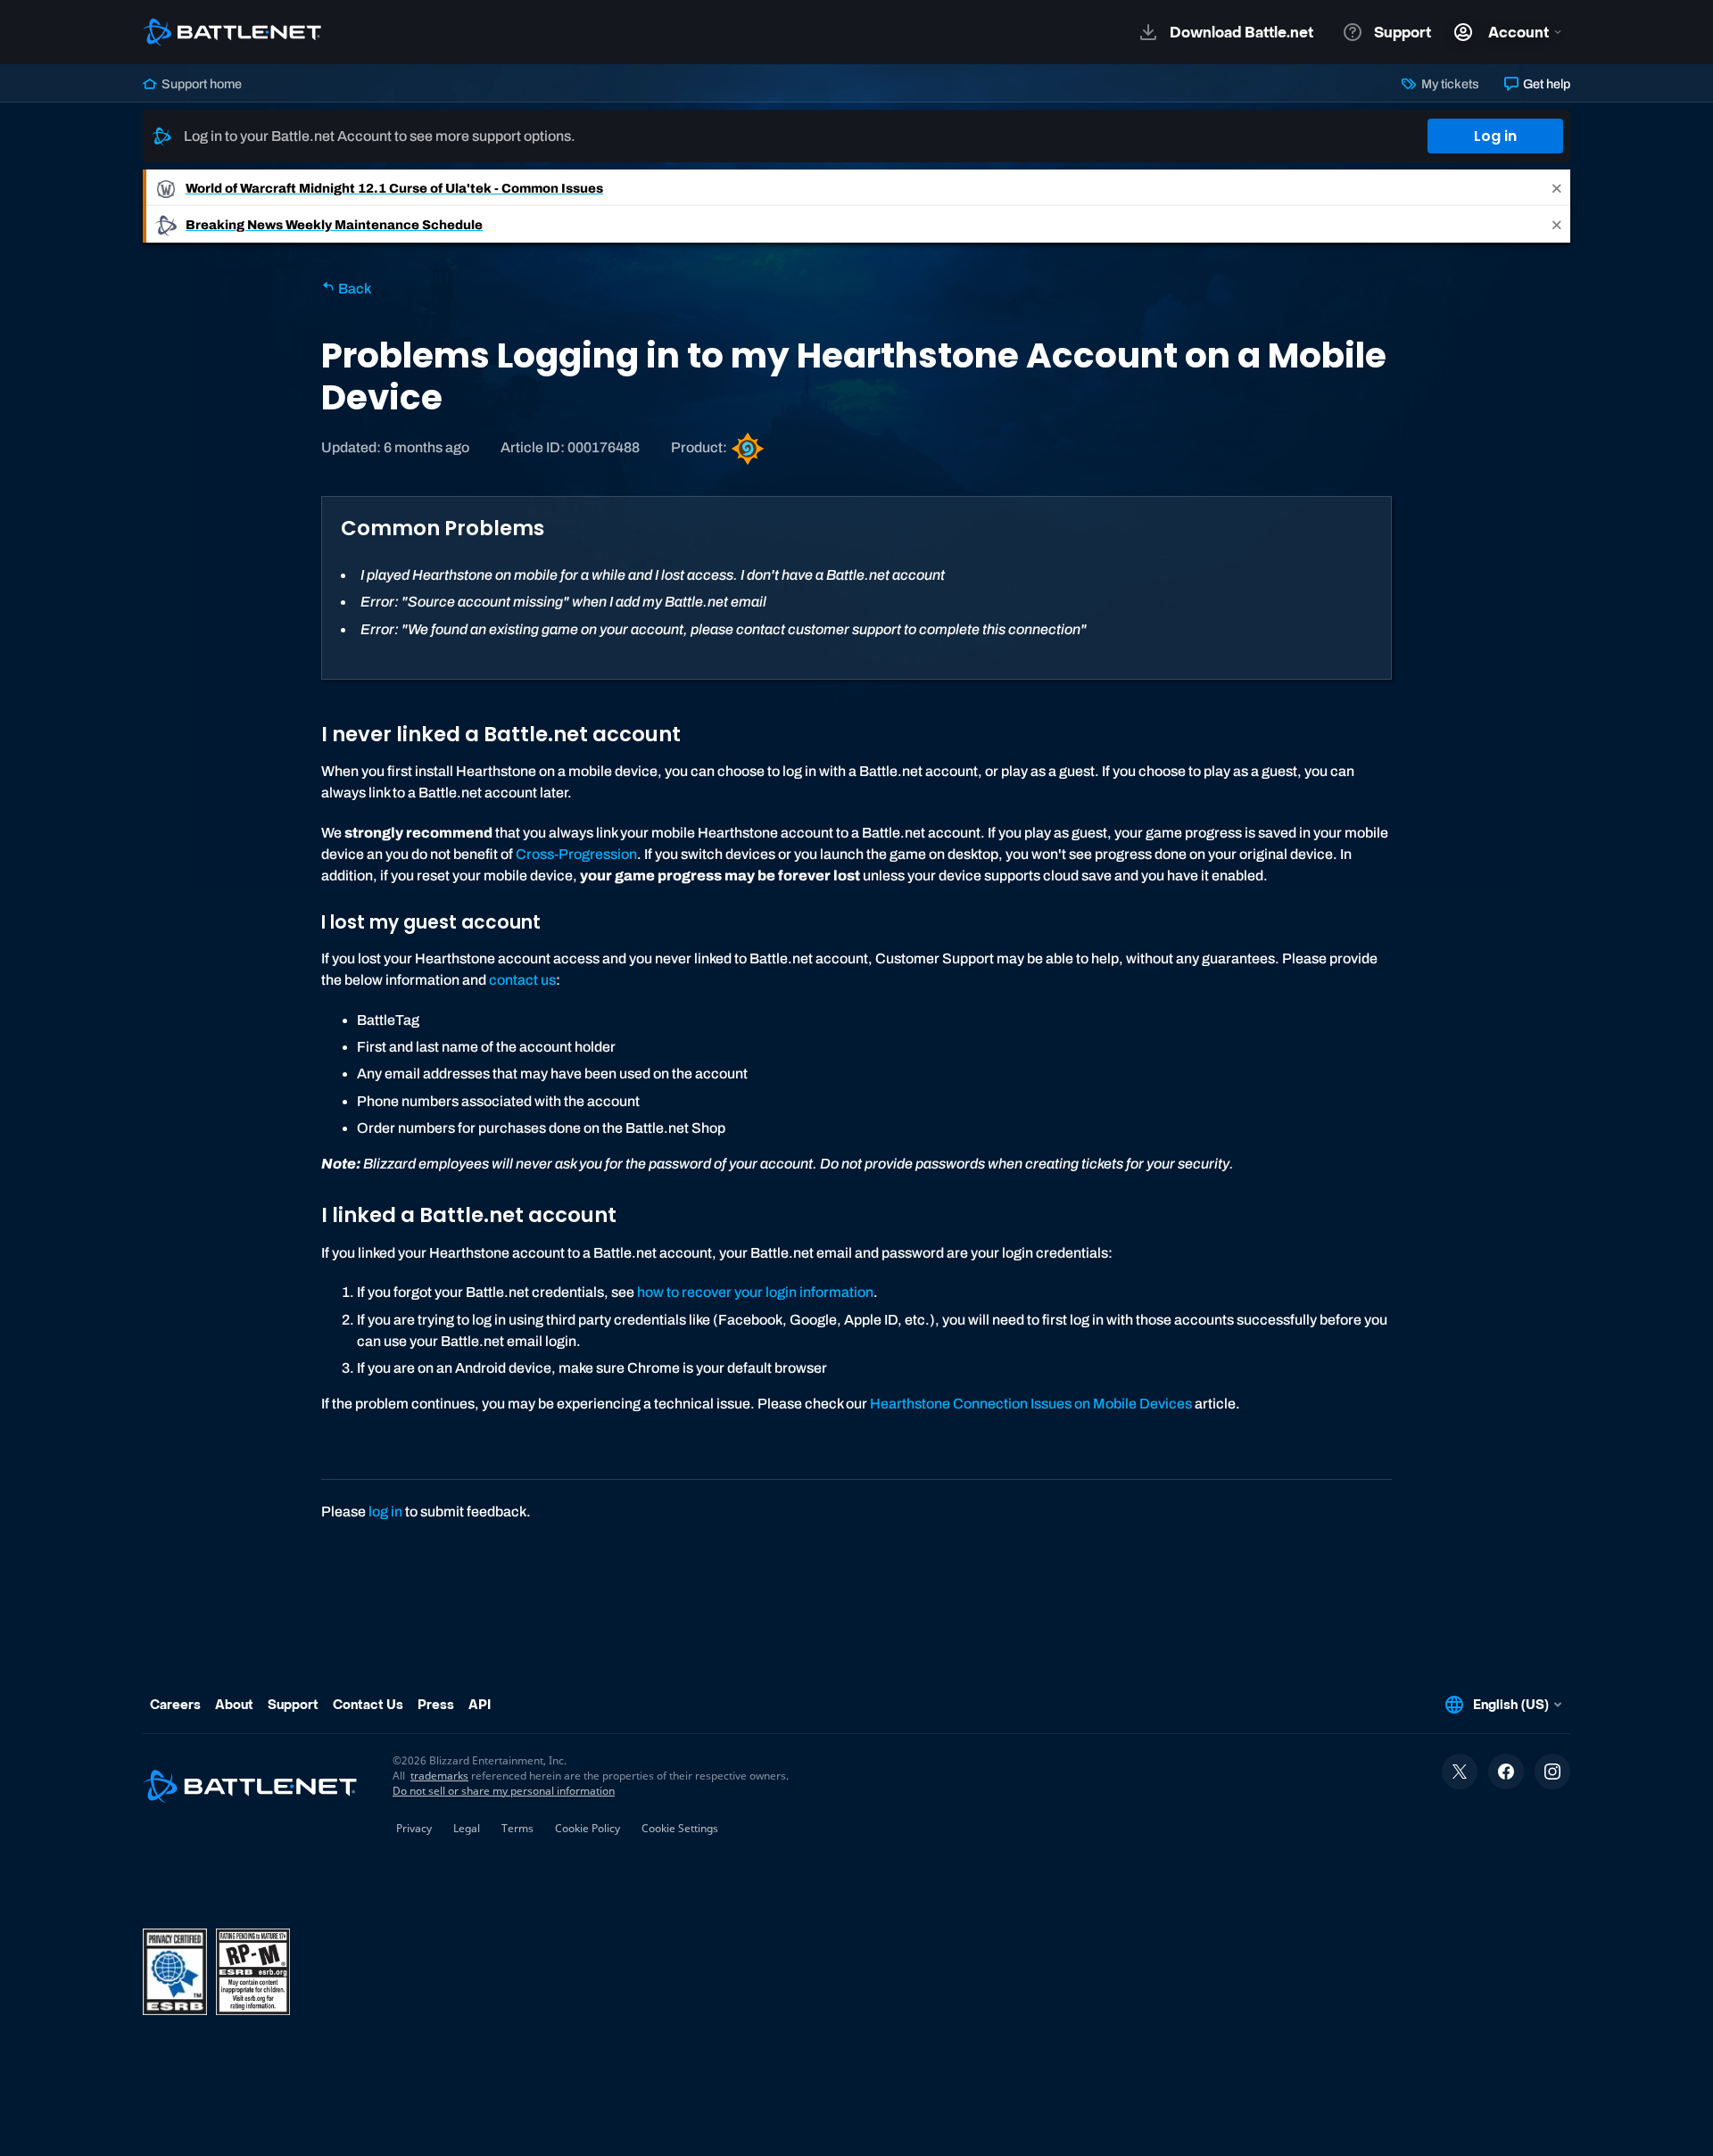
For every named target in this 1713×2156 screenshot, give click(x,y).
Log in (1495, 136)
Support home (200, 84)
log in (385, 1512)
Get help (1545, 84)
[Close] (1557, 188)
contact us (522, 980)
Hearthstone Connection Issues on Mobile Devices (1031, 1404)
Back (353, 289)
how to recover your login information (755, 1292)
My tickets (1448, 84)
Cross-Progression (576, 854)
